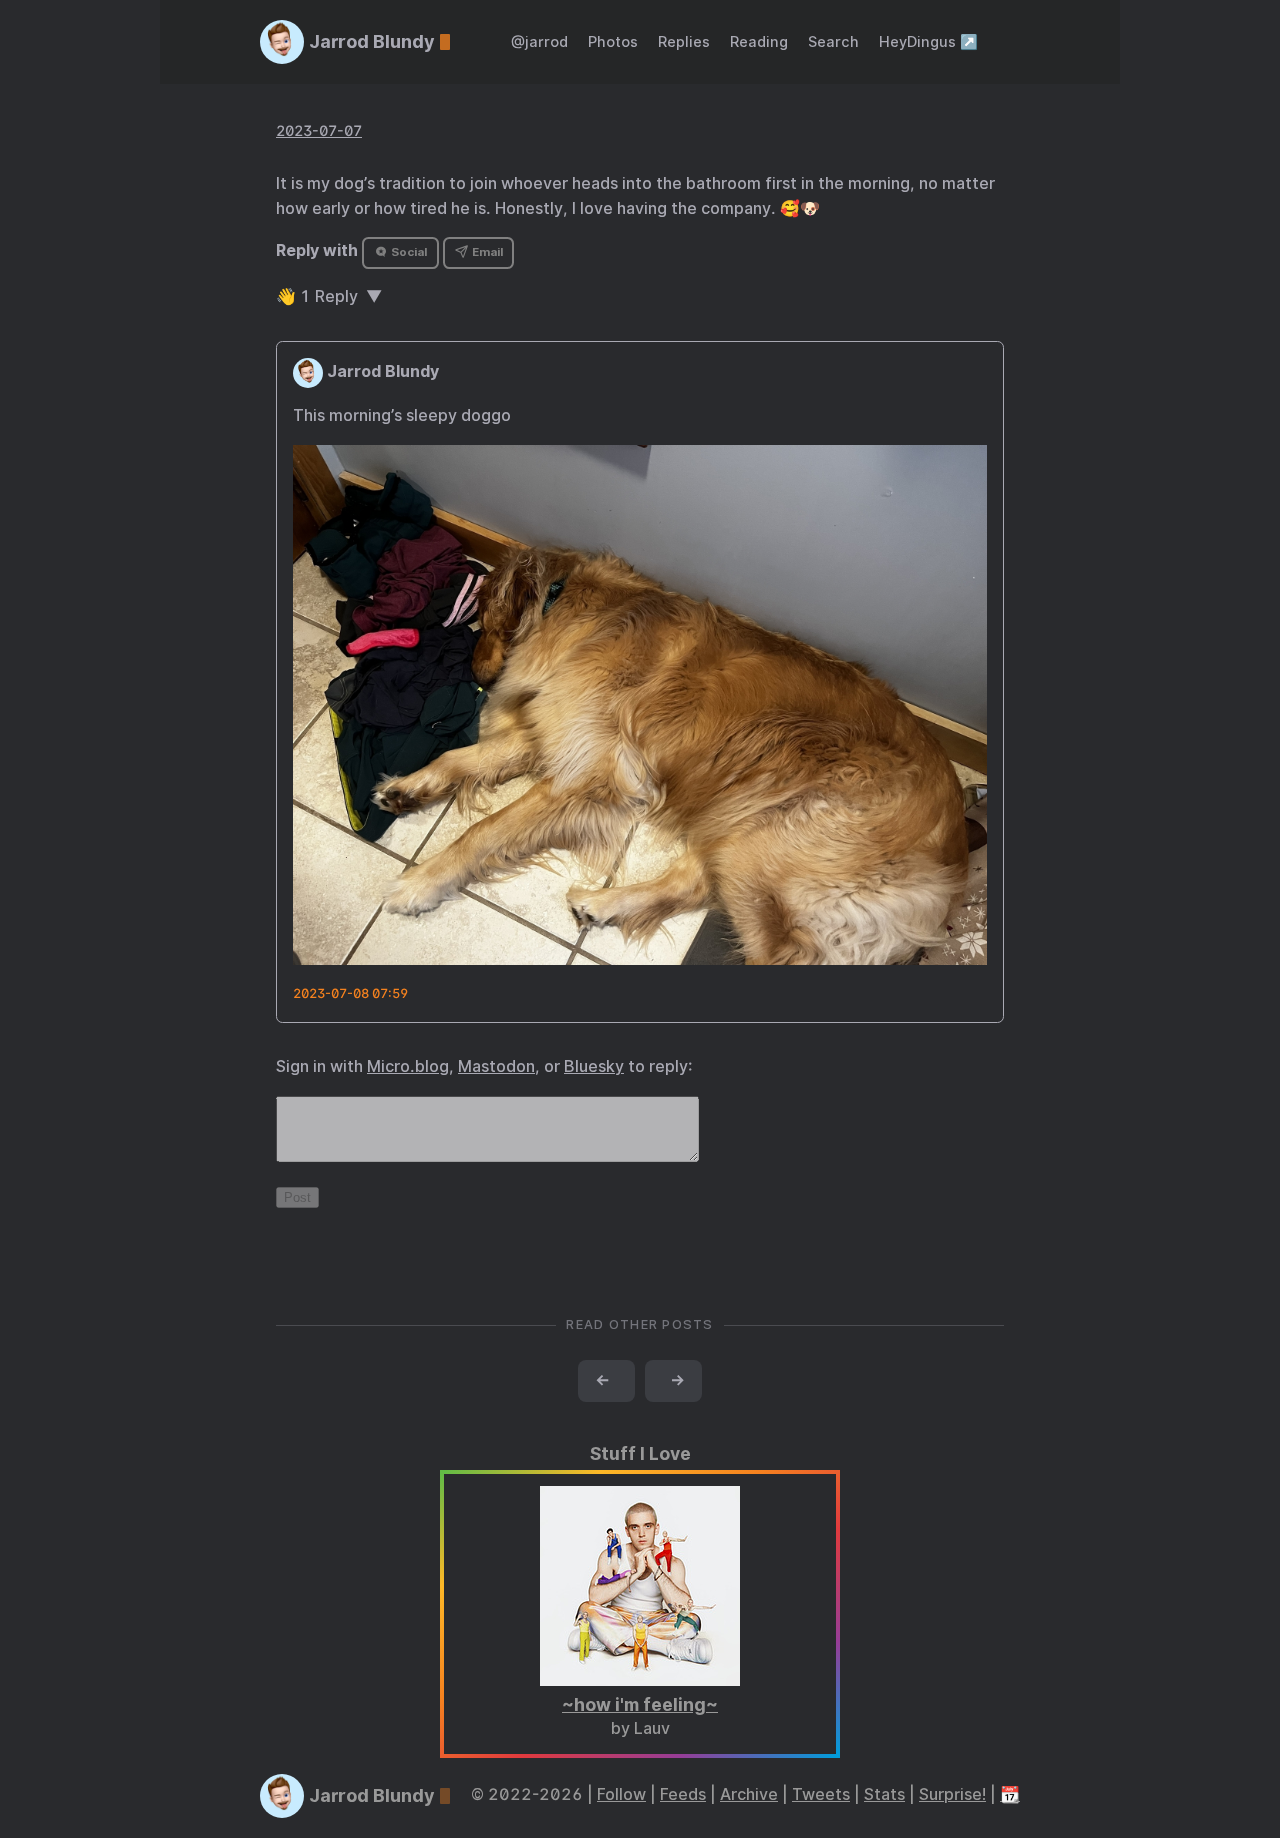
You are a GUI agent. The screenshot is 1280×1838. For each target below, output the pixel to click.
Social (407, 252)
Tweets (821, 1794)
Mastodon (496, 1066)
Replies (684, 41)
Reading (759, 41)
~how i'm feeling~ (640, 1704)
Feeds (683, 1794)
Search (833, 41)
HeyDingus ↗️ (928, 41)
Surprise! (952, 1794)
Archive (749, 1794)
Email (486, 252)
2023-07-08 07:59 (350, 993)
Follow (621, 1794)
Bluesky (594, 1066)
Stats (884, 1794)
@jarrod (539, 41)
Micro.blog (408, 1066)
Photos (613, 41)
